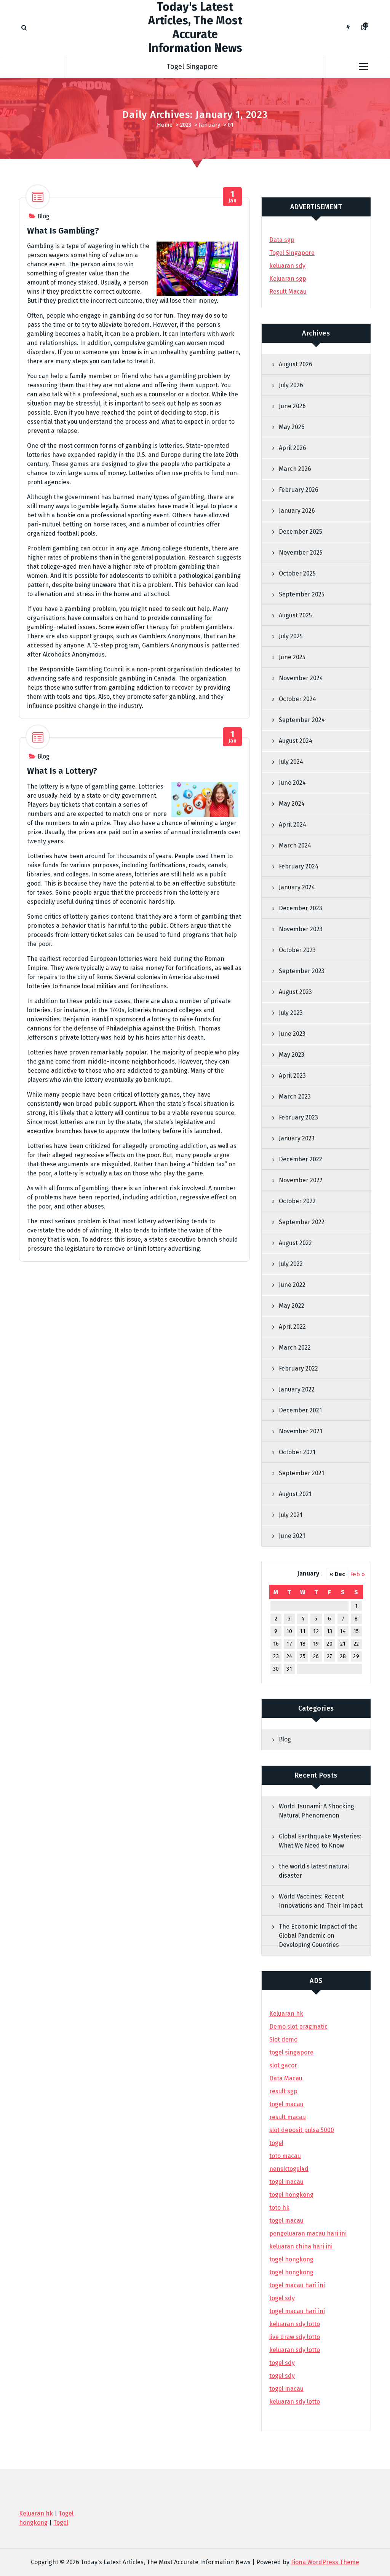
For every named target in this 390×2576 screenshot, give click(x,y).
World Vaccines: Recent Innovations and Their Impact (321, 1901)
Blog (43, 216)
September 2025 (302, 594)
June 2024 (292, 783)
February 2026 (299, 490)
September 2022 (302, 1222)
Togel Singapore (192, 67)
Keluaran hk (286, 2014)
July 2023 (291, 1013)
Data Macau (286, 2078)
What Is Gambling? (63, 231)
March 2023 (295, 1096)
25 (303, 1656)
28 (343, 1656)
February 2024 (299, 866)
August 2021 (295, 1494)
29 (356, 1656)
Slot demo (283, 2039)
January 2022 (297, 1389)
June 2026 (292, 406)
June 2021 (292, 1536)
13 (330, 1631)
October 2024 (297, 699)
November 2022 (301, 1180)
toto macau (285, 2156)
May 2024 (292, 804)
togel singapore (291, 2052)
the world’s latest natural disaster (314, 1871)
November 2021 (300, 1431)
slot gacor (283, 2065)
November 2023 (301, 929)
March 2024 (295, 845)
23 (276, 1656)
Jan (233, 197)
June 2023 (292, 1034)
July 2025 (291, 636)
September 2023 (302, 971)
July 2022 (291, 1264)
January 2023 (297, 1138)
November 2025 (301, 553)
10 (289, 1631)
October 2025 (297, 573)
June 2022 (292, 1285)
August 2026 (296, 364)
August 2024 (296, 741)
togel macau (286, 2389)
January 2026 (297, 511)
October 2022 (297, 1201)
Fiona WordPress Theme (325, 2562)
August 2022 (295, 1243)
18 (303, 1644)
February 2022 (298, 1368)
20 (329, 1644)
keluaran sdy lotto (295, 2402)
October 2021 (297, 1452)
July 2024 (291, 762)
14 (343, 1631)
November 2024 (301, 678)
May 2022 (292, 1306)
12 (316, 1631)
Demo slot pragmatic (298, 2027)
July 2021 (291, 1515)
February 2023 (298, 1117)
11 (303, 1631)
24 (289, 1656)
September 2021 (301, 1473)
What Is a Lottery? (62, 771)
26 (316, 1656)
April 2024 (292, 824)
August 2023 (295, 992)
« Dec (337, 1574)
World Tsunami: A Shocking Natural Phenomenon (316, 1811)
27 (330, 1656)
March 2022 (295, 1348)
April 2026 (292, 448)
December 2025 (300, 532)
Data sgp (282, 240)
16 (276, 1644)
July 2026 (291, 385)
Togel (61, 2523)
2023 (186, 125)
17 (289, 1644)
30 (276, 1669)
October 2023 (297, 950)
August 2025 (295, 615)
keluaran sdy (287, 266)
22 (356, 1644)
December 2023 (300, 908)
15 (356, 1631)
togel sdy (282, 2363)
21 (343, 1644)
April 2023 (292, 1076)
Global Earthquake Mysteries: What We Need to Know (320, 1841)
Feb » (357, 1574)
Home (165, 125)
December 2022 (300, 1159)
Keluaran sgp (288, 279)
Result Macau (288, 292)
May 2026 (292, 427)
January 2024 (297, 887)
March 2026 (295, 469)
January (209, 125)
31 (289, 1669)
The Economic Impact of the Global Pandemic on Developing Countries (318, 1936)
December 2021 (300, 1410)
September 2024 (302, 720)
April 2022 (292, 1327)
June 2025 (292, 657)
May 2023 (292, 1055)
